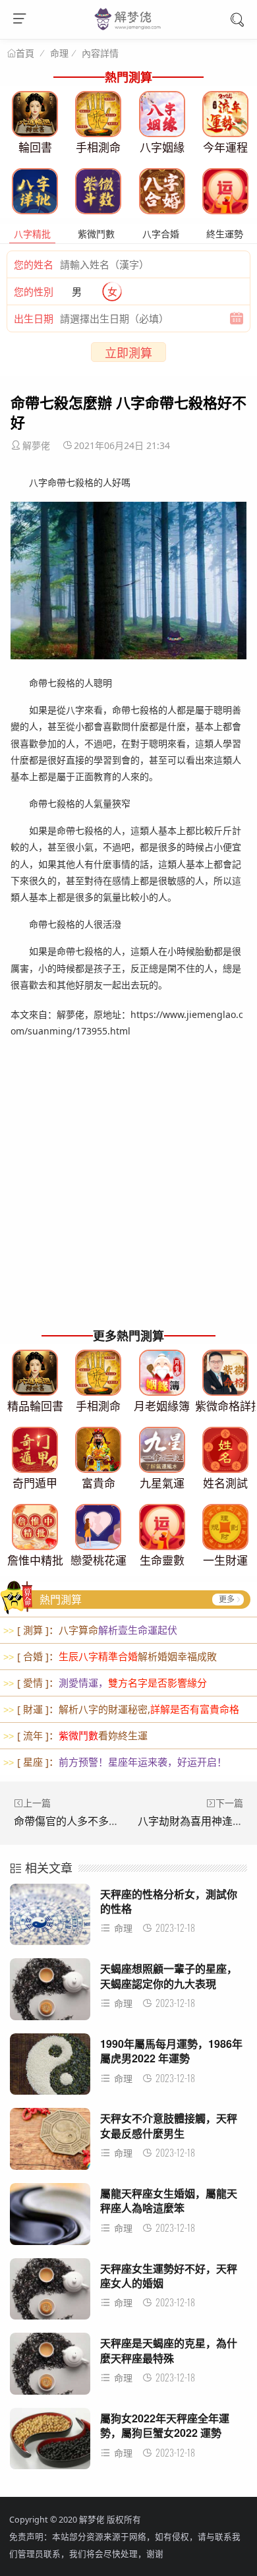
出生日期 (34, 318)
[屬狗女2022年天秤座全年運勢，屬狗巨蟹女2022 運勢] (50, 2442)
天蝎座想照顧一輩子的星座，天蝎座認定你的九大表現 (169, 1976)
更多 (227, 1599)
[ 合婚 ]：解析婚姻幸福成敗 (110, 1656)
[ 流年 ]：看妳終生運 (75, 1735)
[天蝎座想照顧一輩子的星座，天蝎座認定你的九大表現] (50, 1993)
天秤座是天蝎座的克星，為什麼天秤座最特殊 (169, 2350)
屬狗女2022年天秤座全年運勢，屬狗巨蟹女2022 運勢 (165, 2425)
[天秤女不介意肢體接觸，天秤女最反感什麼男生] (50, 2142)
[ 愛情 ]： (105, 1683)
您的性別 (34, 291)
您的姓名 (34, 264)
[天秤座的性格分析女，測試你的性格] (50, 1918)
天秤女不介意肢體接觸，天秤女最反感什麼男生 (169, 2125)
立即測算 (128, 353)
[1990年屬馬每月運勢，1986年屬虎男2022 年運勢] (50, 2068)
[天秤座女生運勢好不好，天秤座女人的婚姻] (50, 2293)
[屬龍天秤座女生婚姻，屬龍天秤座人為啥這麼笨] (50, 2218)
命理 (59, 53)
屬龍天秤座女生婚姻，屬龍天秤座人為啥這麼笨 (169, 2201)
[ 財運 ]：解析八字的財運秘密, (121, 1709)
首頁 (25, 53)
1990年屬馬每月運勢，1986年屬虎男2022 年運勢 (171, 2051)
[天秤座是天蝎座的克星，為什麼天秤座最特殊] (50, 2367)
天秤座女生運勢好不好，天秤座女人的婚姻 (169, 2276)
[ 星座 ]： (115, 1762)
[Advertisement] (128, 1190)
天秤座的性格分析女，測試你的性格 (169, 1901)
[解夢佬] (129, 29)
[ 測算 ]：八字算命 (90, 1630)
